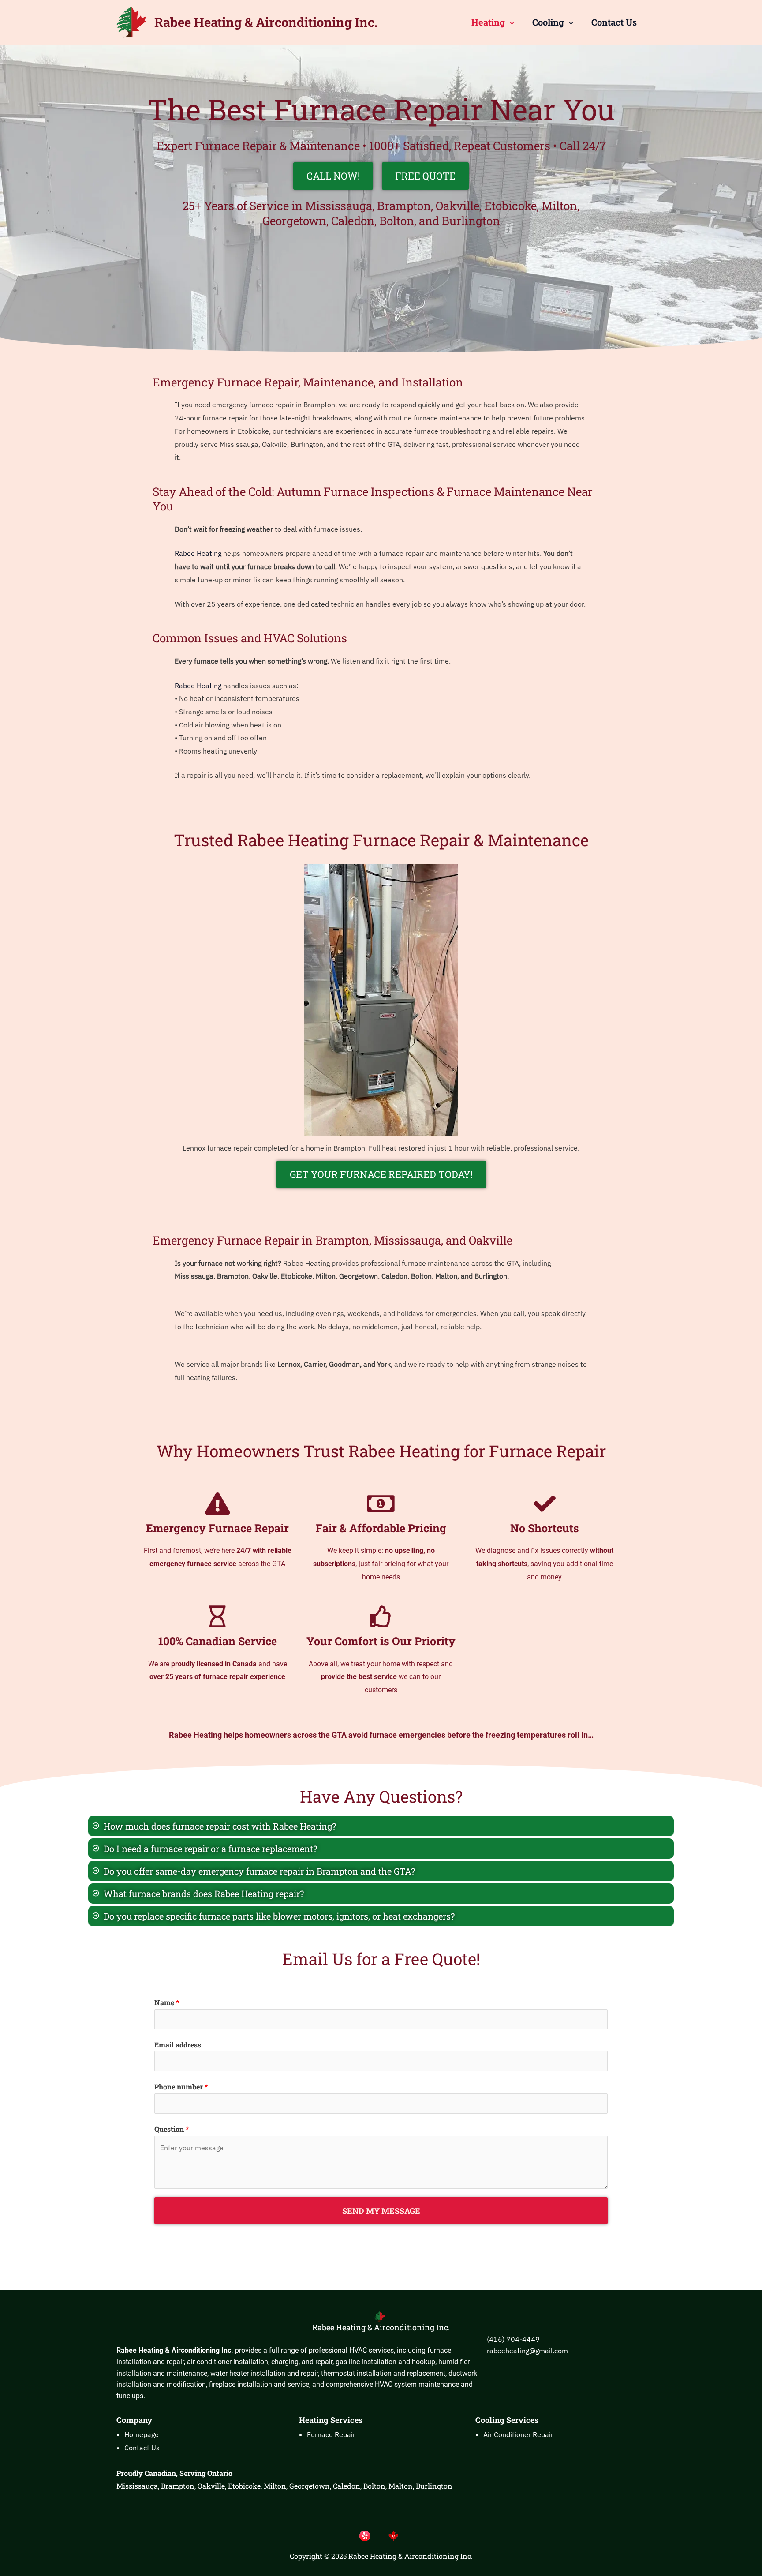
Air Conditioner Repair (518, 2434)
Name (167, 2002)
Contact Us (614, 22)
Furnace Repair (331, 2434)
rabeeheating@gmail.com (527, 2351)
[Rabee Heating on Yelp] (367, 2535)
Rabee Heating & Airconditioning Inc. (266, 22)
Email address (178, 2045)
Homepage (142, 2434)
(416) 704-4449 (513, 2339)
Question (172, 2129)
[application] (510, 22)
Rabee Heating (198, 553)
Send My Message (381, 2211)
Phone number (181, 2087)
